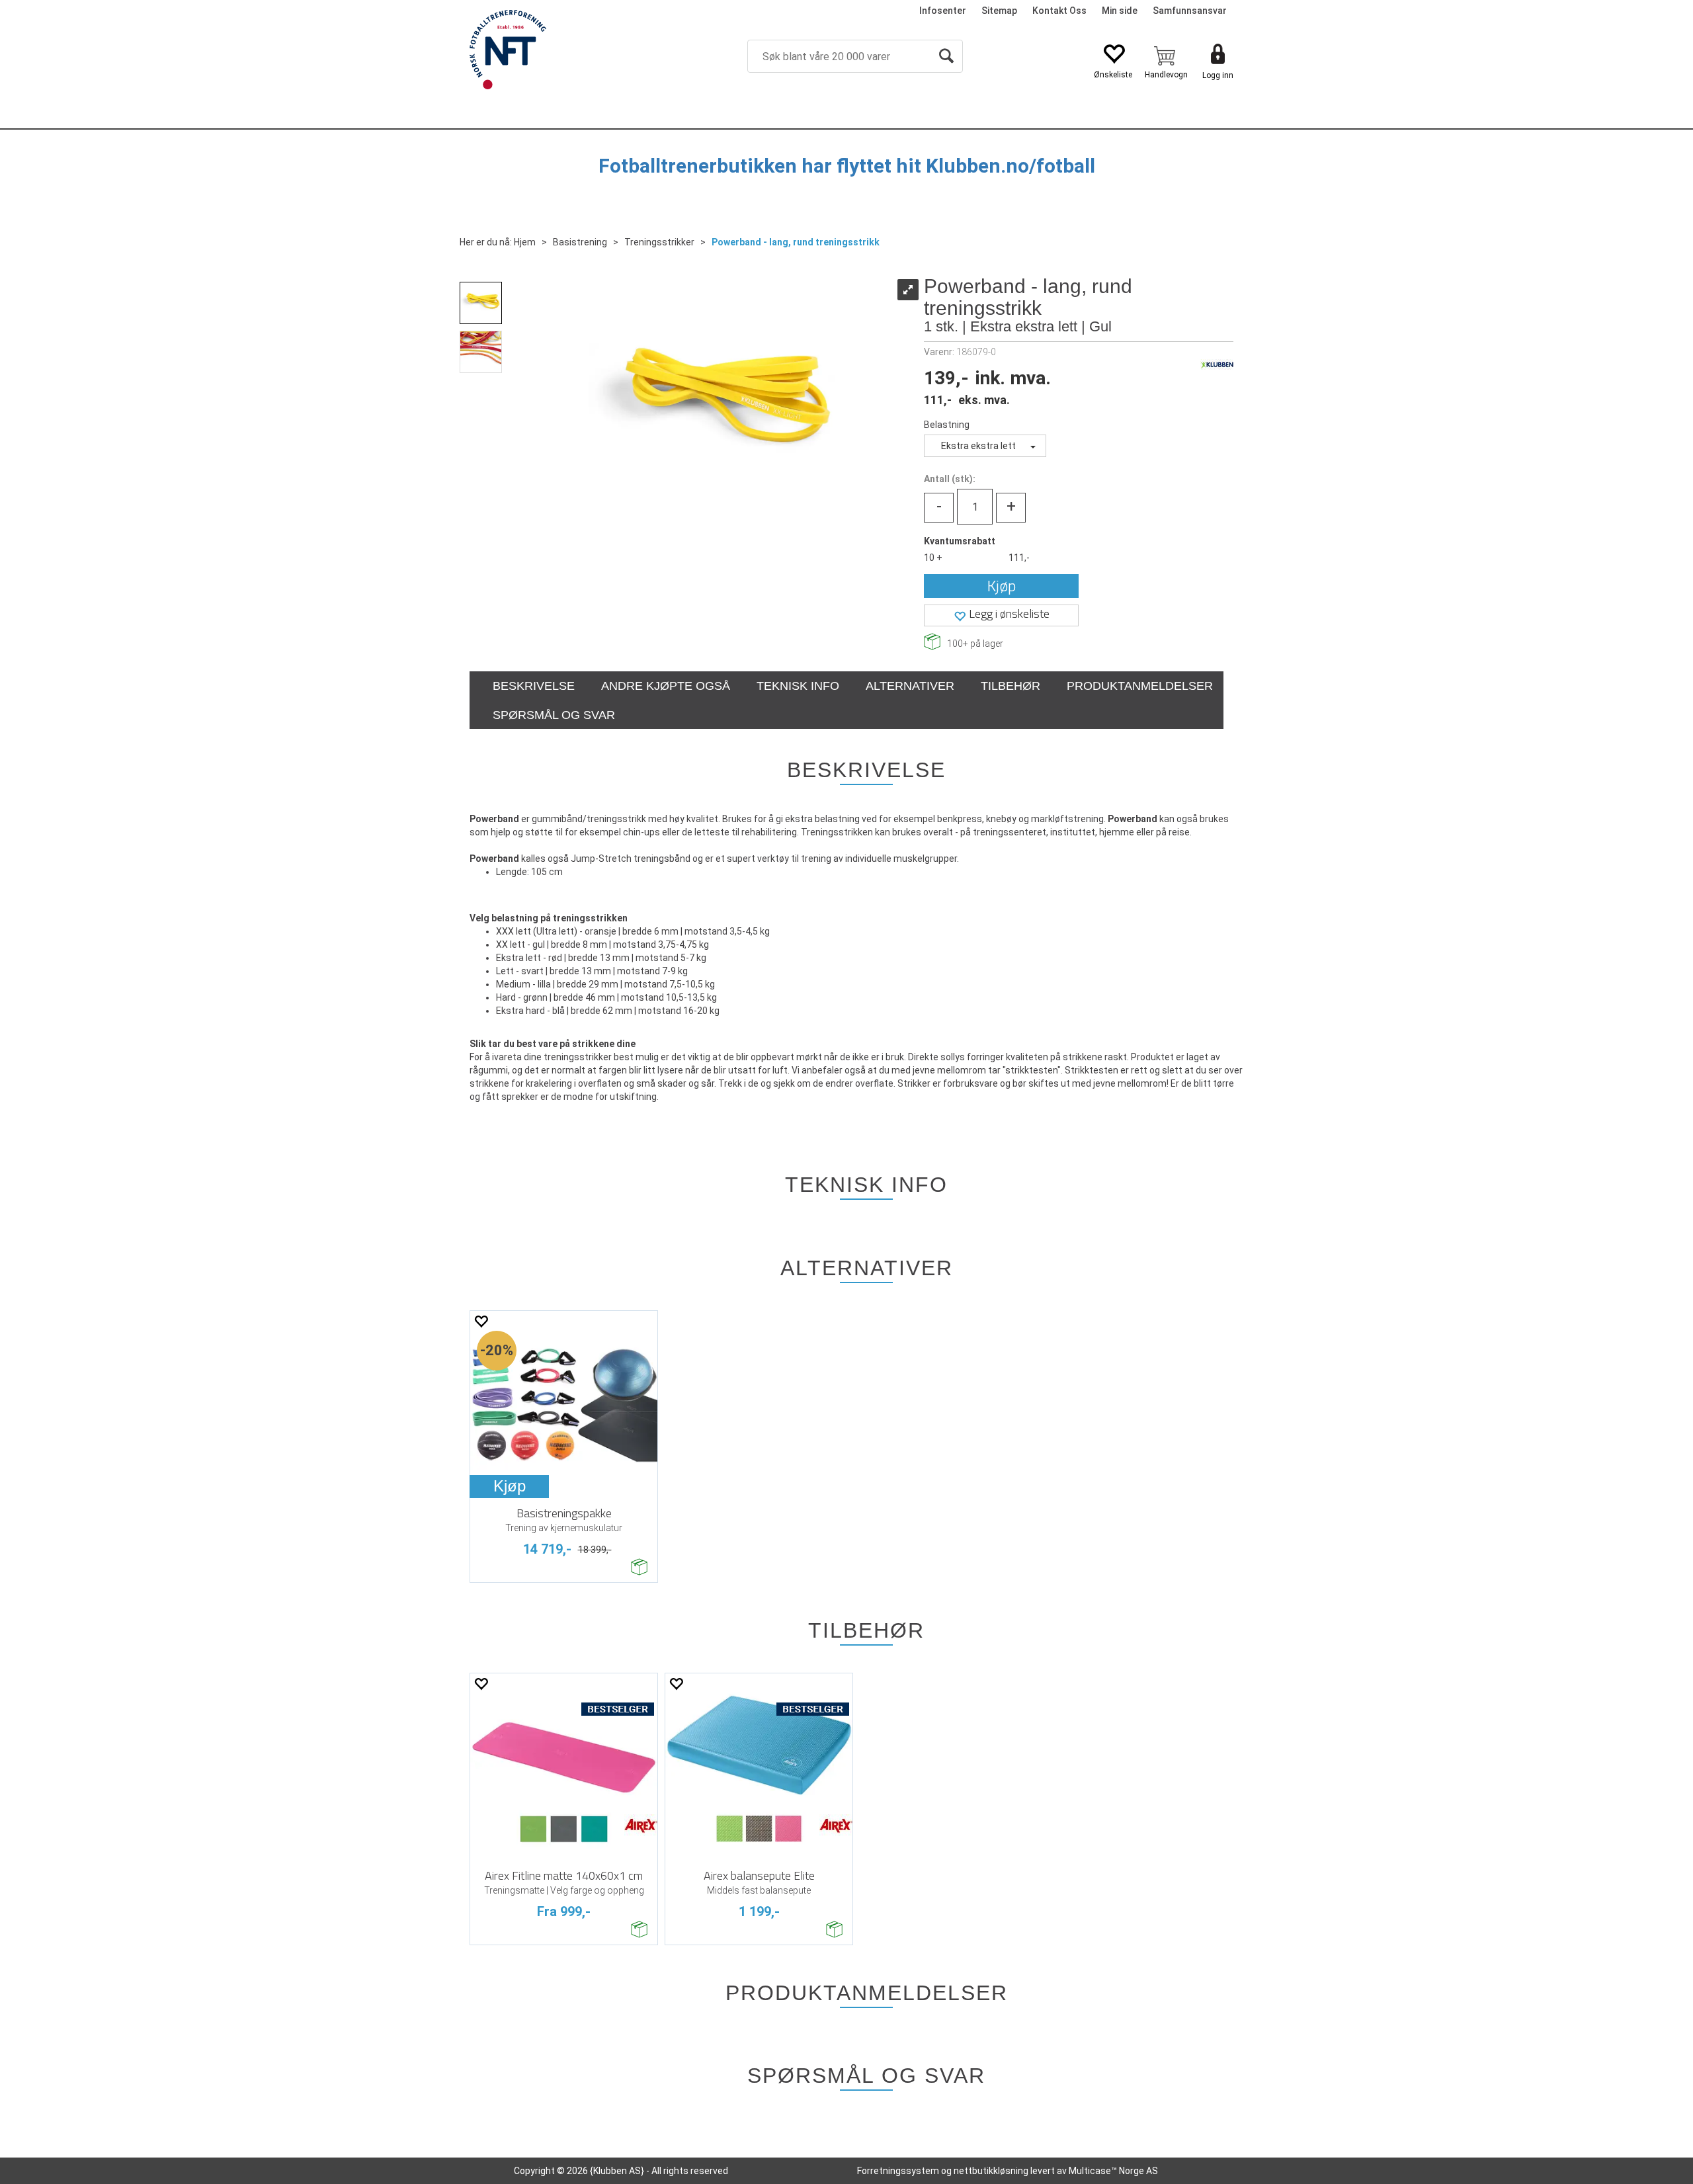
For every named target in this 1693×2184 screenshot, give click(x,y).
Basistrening (580, 242)
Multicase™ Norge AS (1113, 2171)
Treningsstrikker (659, 242)
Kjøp (1002, 586)
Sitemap (999, 11)
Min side (1120, 11)
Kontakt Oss (1059, 11)
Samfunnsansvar (1190, 11)
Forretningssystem (898, 2171)
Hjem (525, 242)
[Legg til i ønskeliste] (481, 1321)
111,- (1019, 558)
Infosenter (943, 11)
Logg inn (1218, 75)
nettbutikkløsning (991, 2171)
